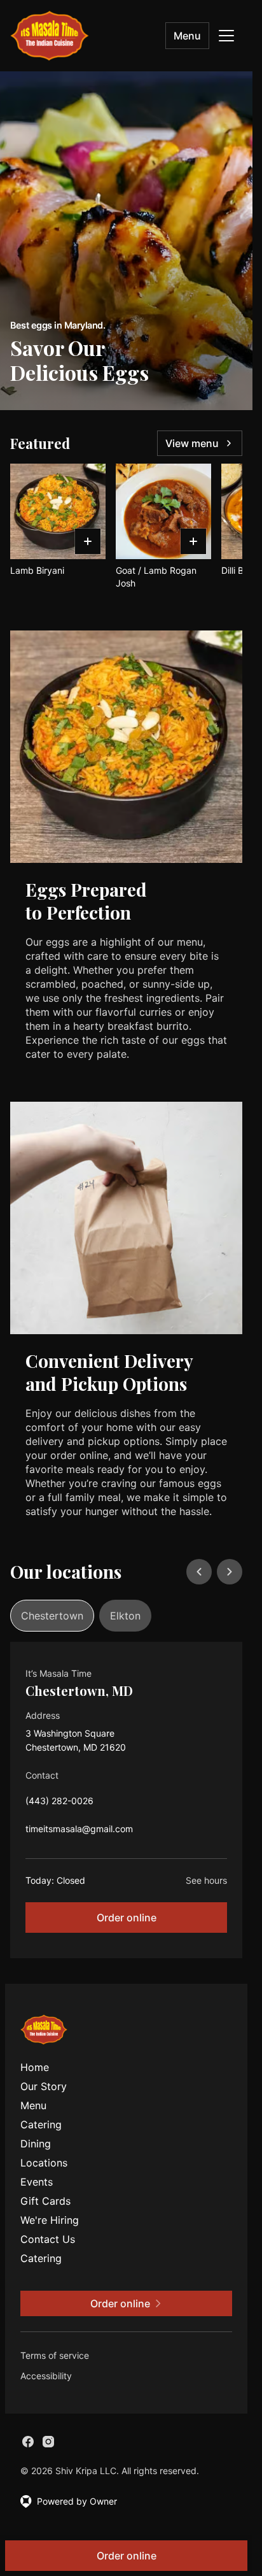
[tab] (52, 1616)
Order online (127, 1918)
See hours (206, 1880)
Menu (187, 36)
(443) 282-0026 (59, 1804)
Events (37, 2182)
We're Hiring (50, 2220)
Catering (41, 2124)
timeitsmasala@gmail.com (79, 1832)
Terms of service (55, 2355)
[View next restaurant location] (230, 1572)
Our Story (44, 2086)
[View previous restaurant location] (199, 1572)
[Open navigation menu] (226, 36)
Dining (36, 2144)
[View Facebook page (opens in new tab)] (28, 2442)
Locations (44, 2163)
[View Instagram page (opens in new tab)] (48, 2442)
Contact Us (48, 2239)
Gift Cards (45, 2201)
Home (35, 2067)
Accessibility (46, 2376)
